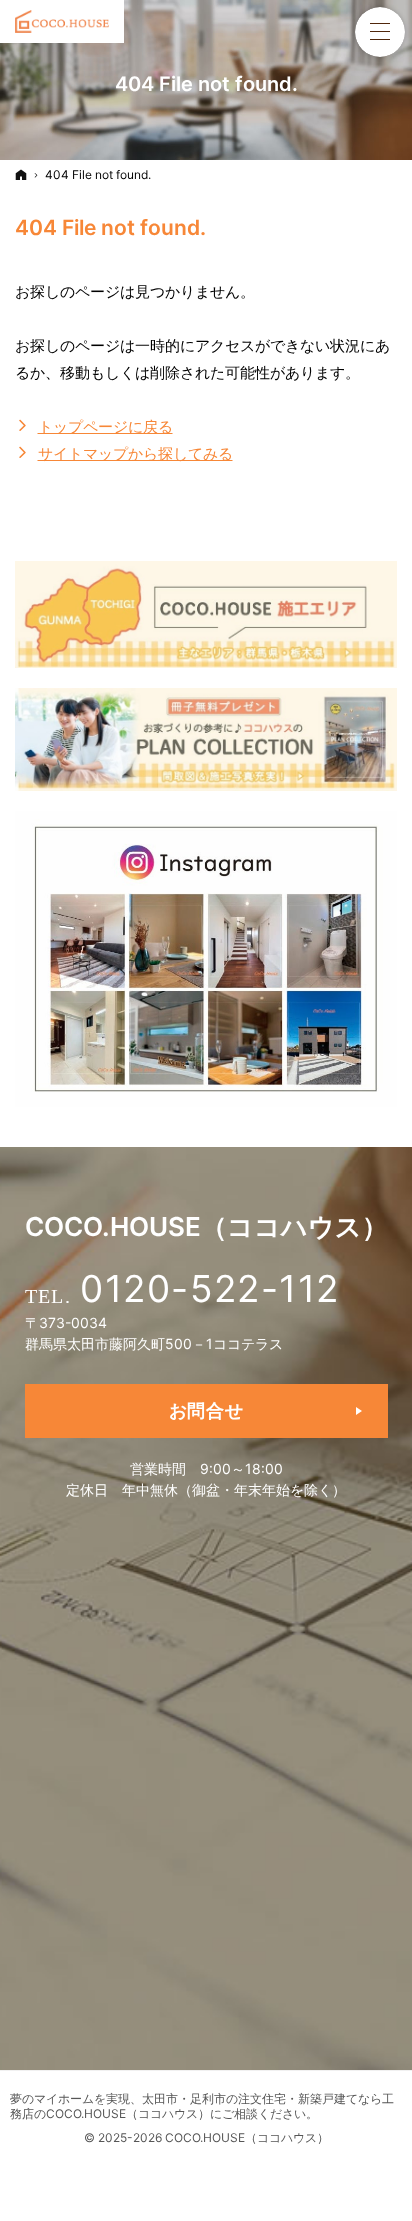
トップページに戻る (105, 426)
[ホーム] (21, 174)
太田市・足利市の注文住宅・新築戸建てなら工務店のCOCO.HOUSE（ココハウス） (202, 2106)
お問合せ (206, 1410)
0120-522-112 (210, 1288)
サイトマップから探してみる (135, 453)
